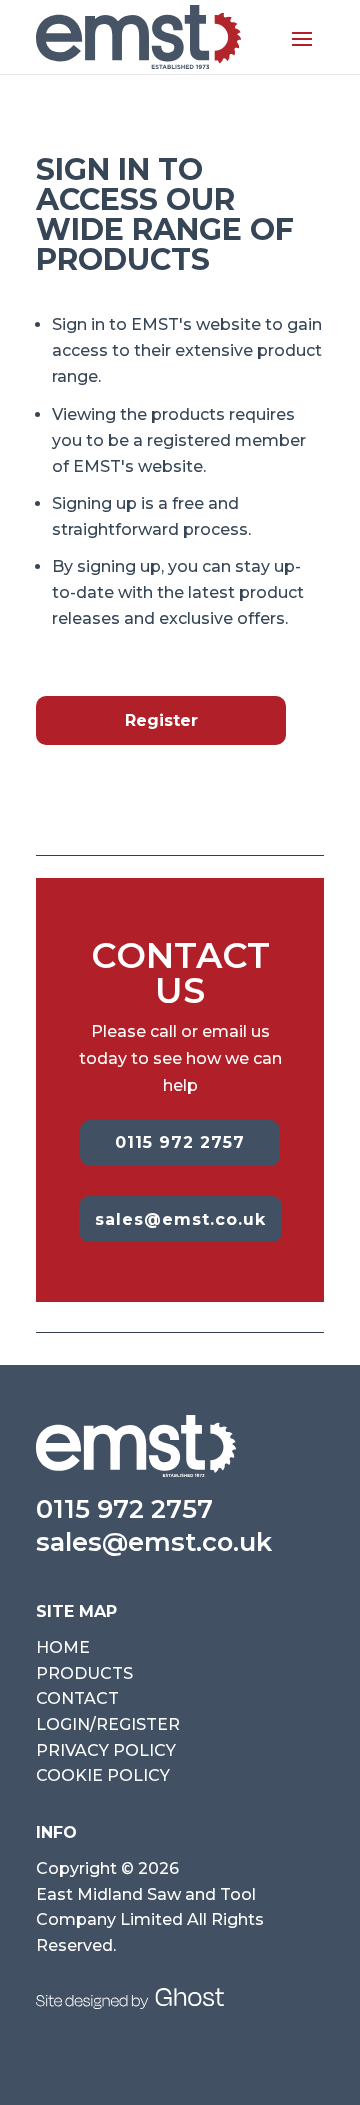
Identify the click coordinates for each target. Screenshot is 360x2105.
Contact (77, 1698)
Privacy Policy (106, 1750)
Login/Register (108, 1724)
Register (161, 720)
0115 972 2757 (180, 1142)
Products (84, 1673)
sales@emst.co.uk (180, 1219)
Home (63, 1647)
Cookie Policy (103, 1775)
